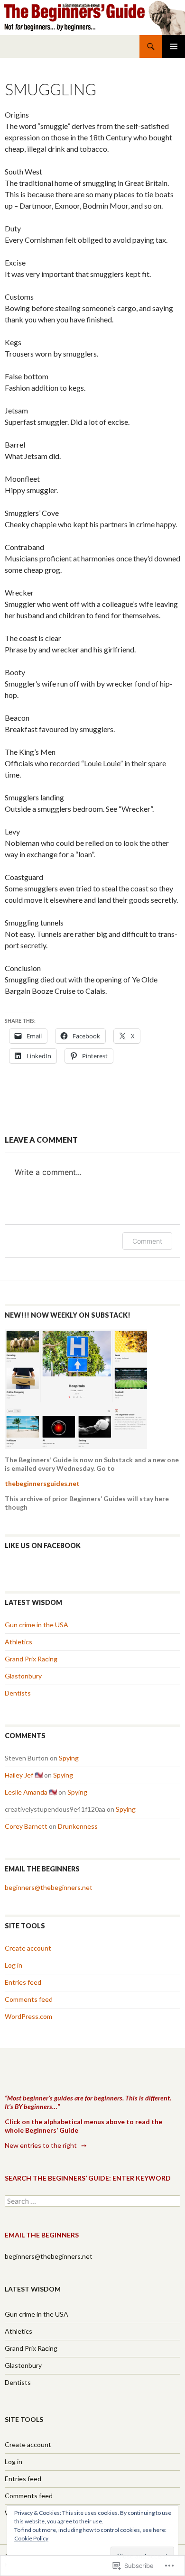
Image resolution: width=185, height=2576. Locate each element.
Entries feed (23, 1982)
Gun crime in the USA (37, 1625)
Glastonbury (23, 1676)
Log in (14, 1965)
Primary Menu (174, 46)
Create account (28, 1948)
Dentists (18, 1693)
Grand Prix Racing (31, 1659)
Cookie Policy (31, 2538)
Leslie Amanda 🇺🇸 (31, 1792)
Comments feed (29, 1999)
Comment (147, 1241)
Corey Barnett (26, 1826)
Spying (69, 1758)
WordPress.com (28, 2016)
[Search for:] (92, 2201)
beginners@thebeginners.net (49, 1887)
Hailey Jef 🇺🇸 (24, 1775)
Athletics (18, 1642)
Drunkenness (78, 1826)
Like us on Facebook (43, 1545)
